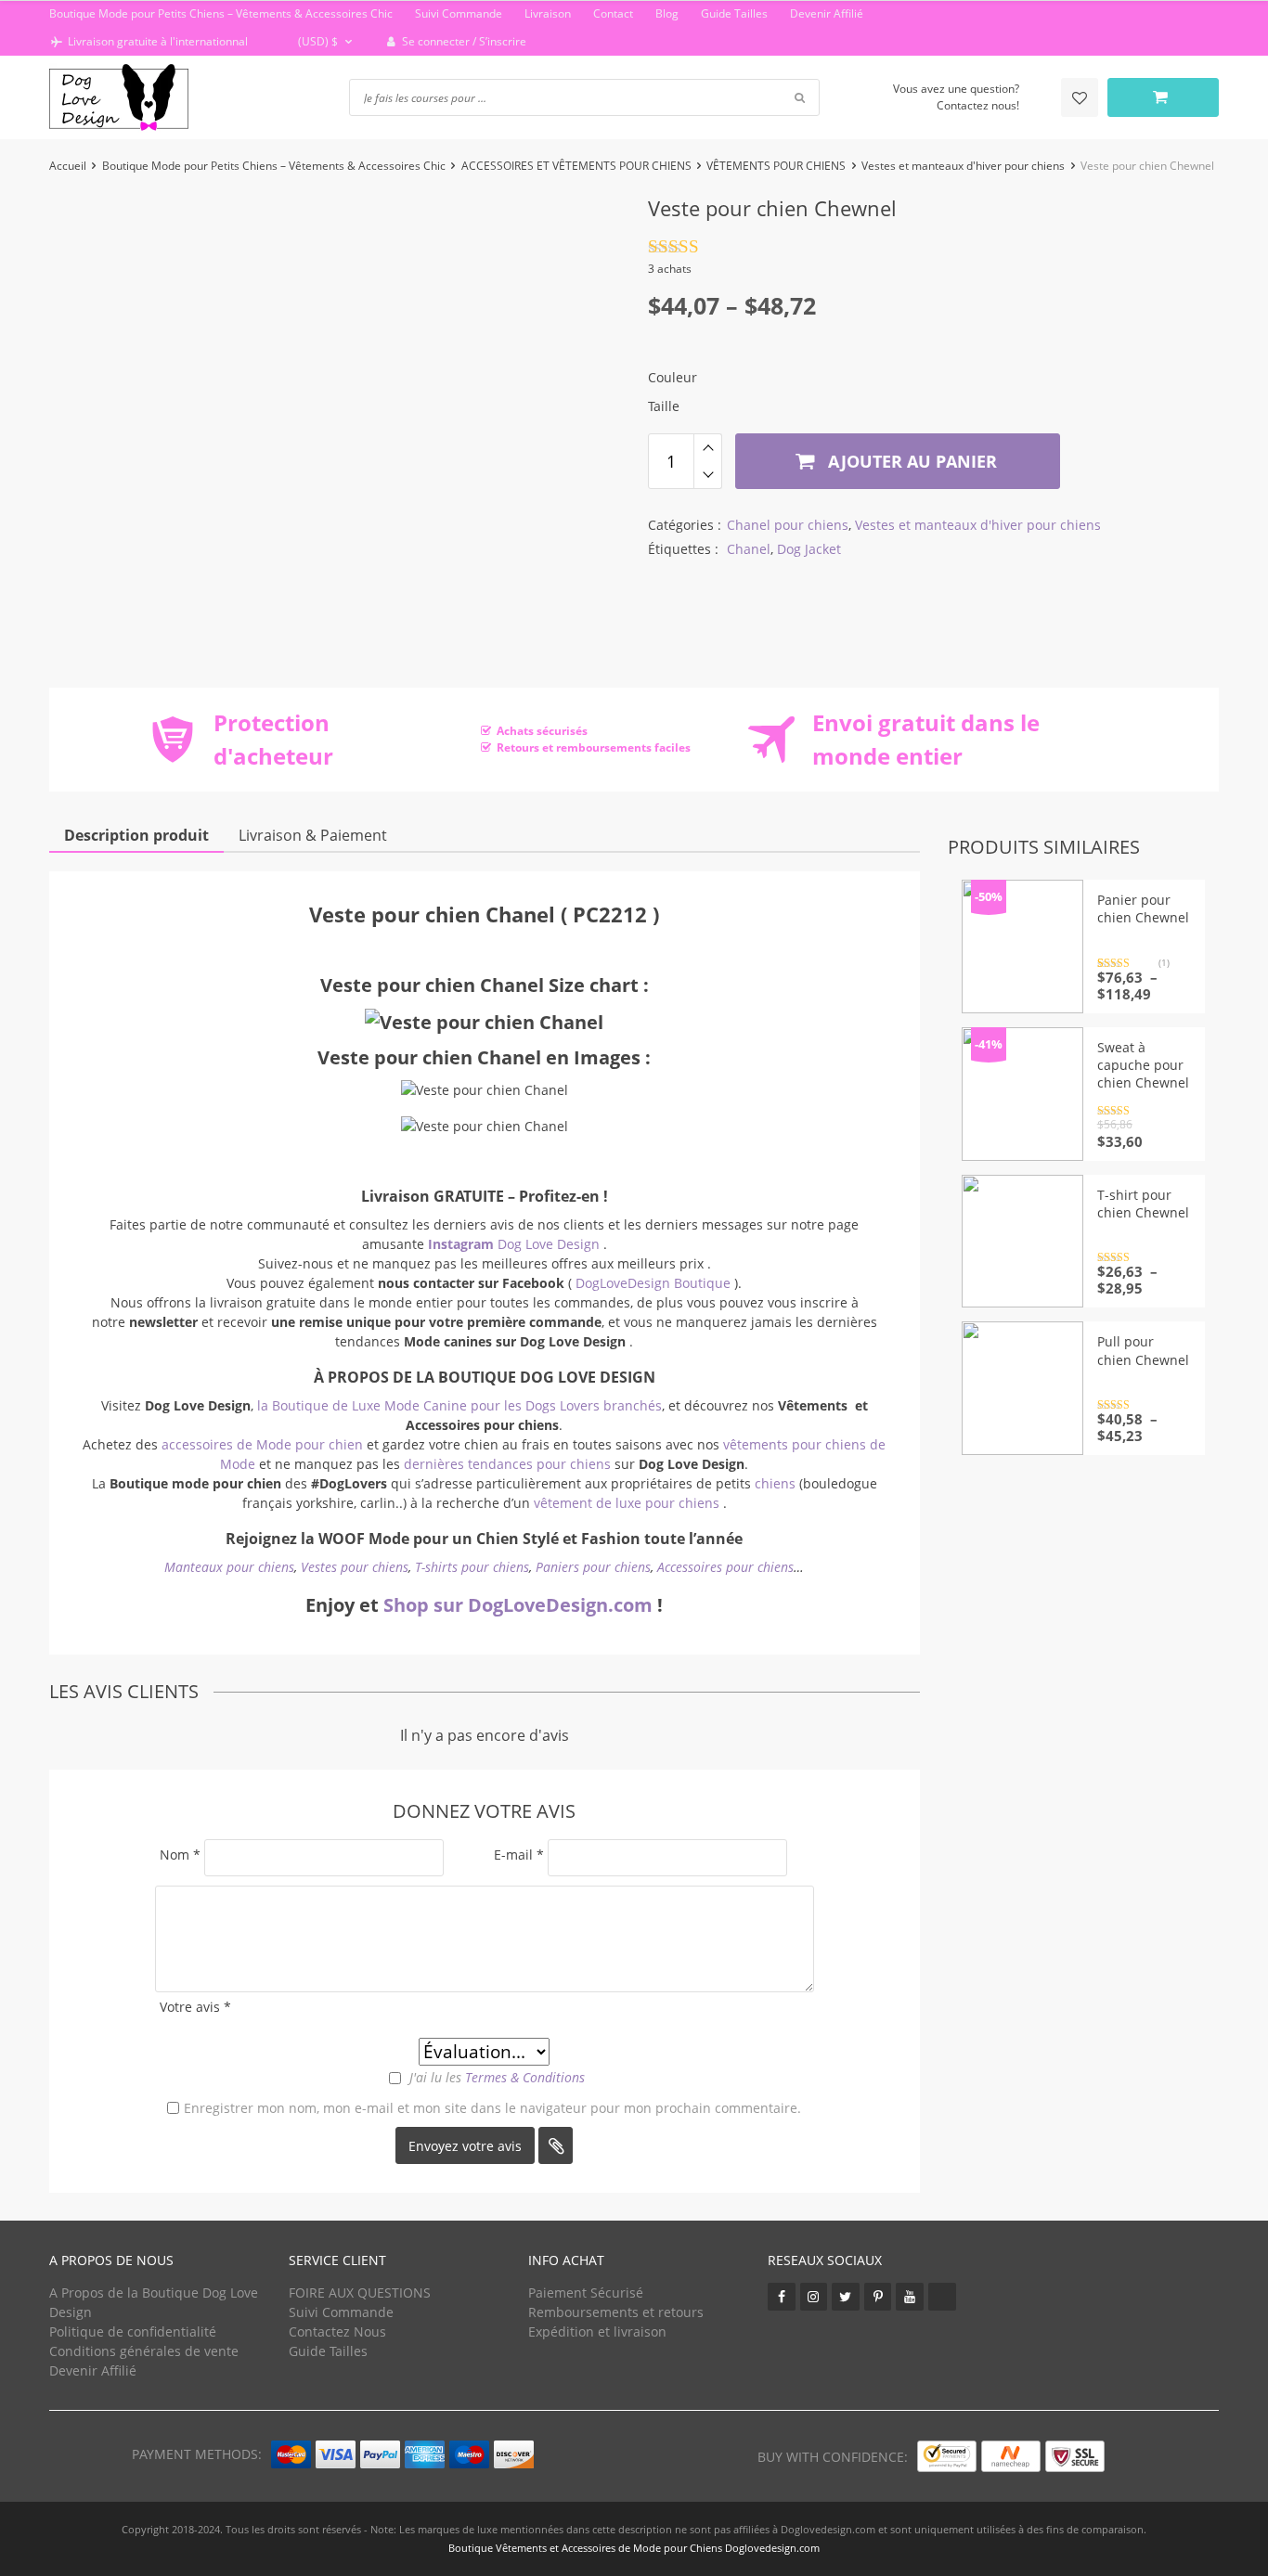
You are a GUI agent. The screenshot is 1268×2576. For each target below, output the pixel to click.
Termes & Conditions (525, 2077)
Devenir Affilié (827, 13)
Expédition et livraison (597, 2331)
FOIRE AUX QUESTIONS (360, 2293)
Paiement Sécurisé (586, 2293)
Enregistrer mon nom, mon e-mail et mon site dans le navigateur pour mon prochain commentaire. (492, 2108)
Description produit (136, 835)
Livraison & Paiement (313, 835)
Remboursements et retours (616, 2312)
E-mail (519, 1855)
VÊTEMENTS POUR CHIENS (776, 166)
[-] (708, 475)
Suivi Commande (459, 13)
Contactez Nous (337, 2331)
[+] (708, 447)
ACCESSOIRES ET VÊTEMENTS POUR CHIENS (576, 166)
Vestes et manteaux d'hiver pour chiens (963, 166)
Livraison (548, 13)
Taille (664, 406)
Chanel (749, 549)
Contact (613, 13)
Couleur (673, 377)
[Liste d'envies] (1080, 97)
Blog (667, 13)
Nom (180, 1855)
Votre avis (195, 2007)
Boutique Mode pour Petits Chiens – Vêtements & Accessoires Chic (221, 13)
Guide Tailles (734, 13)
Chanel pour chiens (788, 525)
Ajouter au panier (910, 461)
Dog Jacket (809, 549)
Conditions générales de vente (144, 2351)
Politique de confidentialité (133, 2331)
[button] (316, 42)
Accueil (68, 166)
